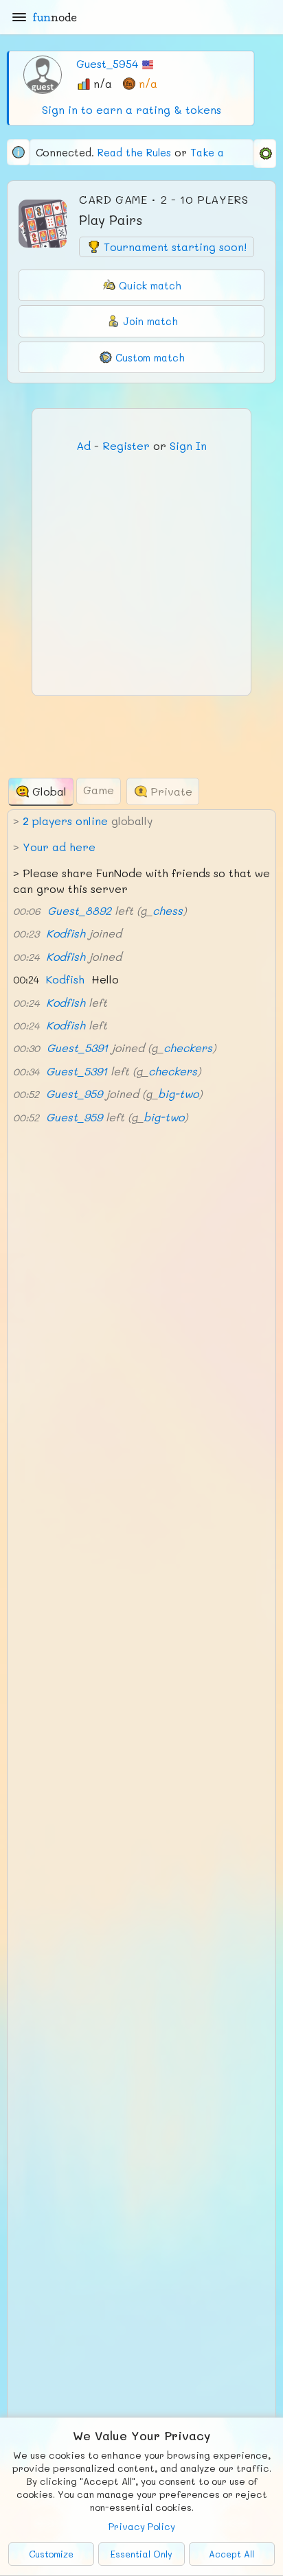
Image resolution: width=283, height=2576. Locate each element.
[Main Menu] (19, 17)
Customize (51, 2554)
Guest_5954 (107, 63)
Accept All (231, 2554)
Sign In (188, 445)
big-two (178, 1094)
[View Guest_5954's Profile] (43, 73)
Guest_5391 (77, 1048)
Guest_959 (74, 1094)
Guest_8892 (79, 910)
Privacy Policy (142, 2526)
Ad (83, 445)
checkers (188, 1048)
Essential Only (141, 2554)
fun (55, 17)
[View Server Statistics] (18, 152)
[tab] (41, 792)
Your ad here (59, 847)
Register (126, 445)
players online (65, 821)
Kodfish (66, 933)
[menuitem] (265, 154)
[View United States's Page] (148, 63)
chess (168, 910)
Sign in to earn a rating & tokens (132, 109)
